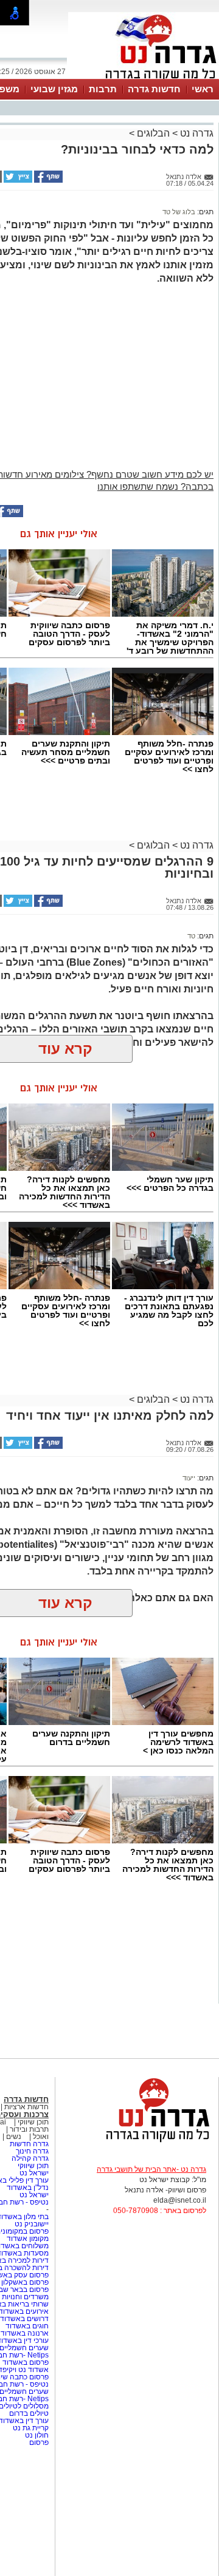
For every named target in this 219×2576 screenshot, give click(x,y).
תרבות (103, 89)
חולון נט (36, 2435)
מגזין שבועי (54, 89)
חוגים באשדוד (27, 2326)
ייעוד (189, 1478)
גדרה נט (196, 133)
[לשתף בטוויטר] (17, 180)
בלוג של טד (179, 212)
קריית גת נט (31, 2428)
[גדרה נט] (137, 2143)
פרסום (38, 2442)
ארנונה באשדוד (25, 2333)
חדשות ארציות (26, 2107)
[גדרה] (144, 78)
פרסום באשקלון (25, 2282)
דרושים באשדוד (24, 2319)
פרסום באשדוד (25, 2362)
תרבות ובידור (29, 2129)
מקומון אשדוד (28, 2239)
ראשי (203, 89)
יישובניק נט (31, 2224)
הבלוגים (153, 133)
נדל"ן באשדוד (28, 2188)
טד (191, 936)
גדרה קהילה (30, 2158)
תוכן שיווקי (33, 2122)
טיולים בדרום (28, 2413)
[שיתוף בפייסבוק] (47, 180)
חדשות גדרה (154, 89)
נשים (14, 2137)
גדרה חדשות (28, 2144)
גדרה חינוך (32, 2151)
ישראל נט (33, 2173)
